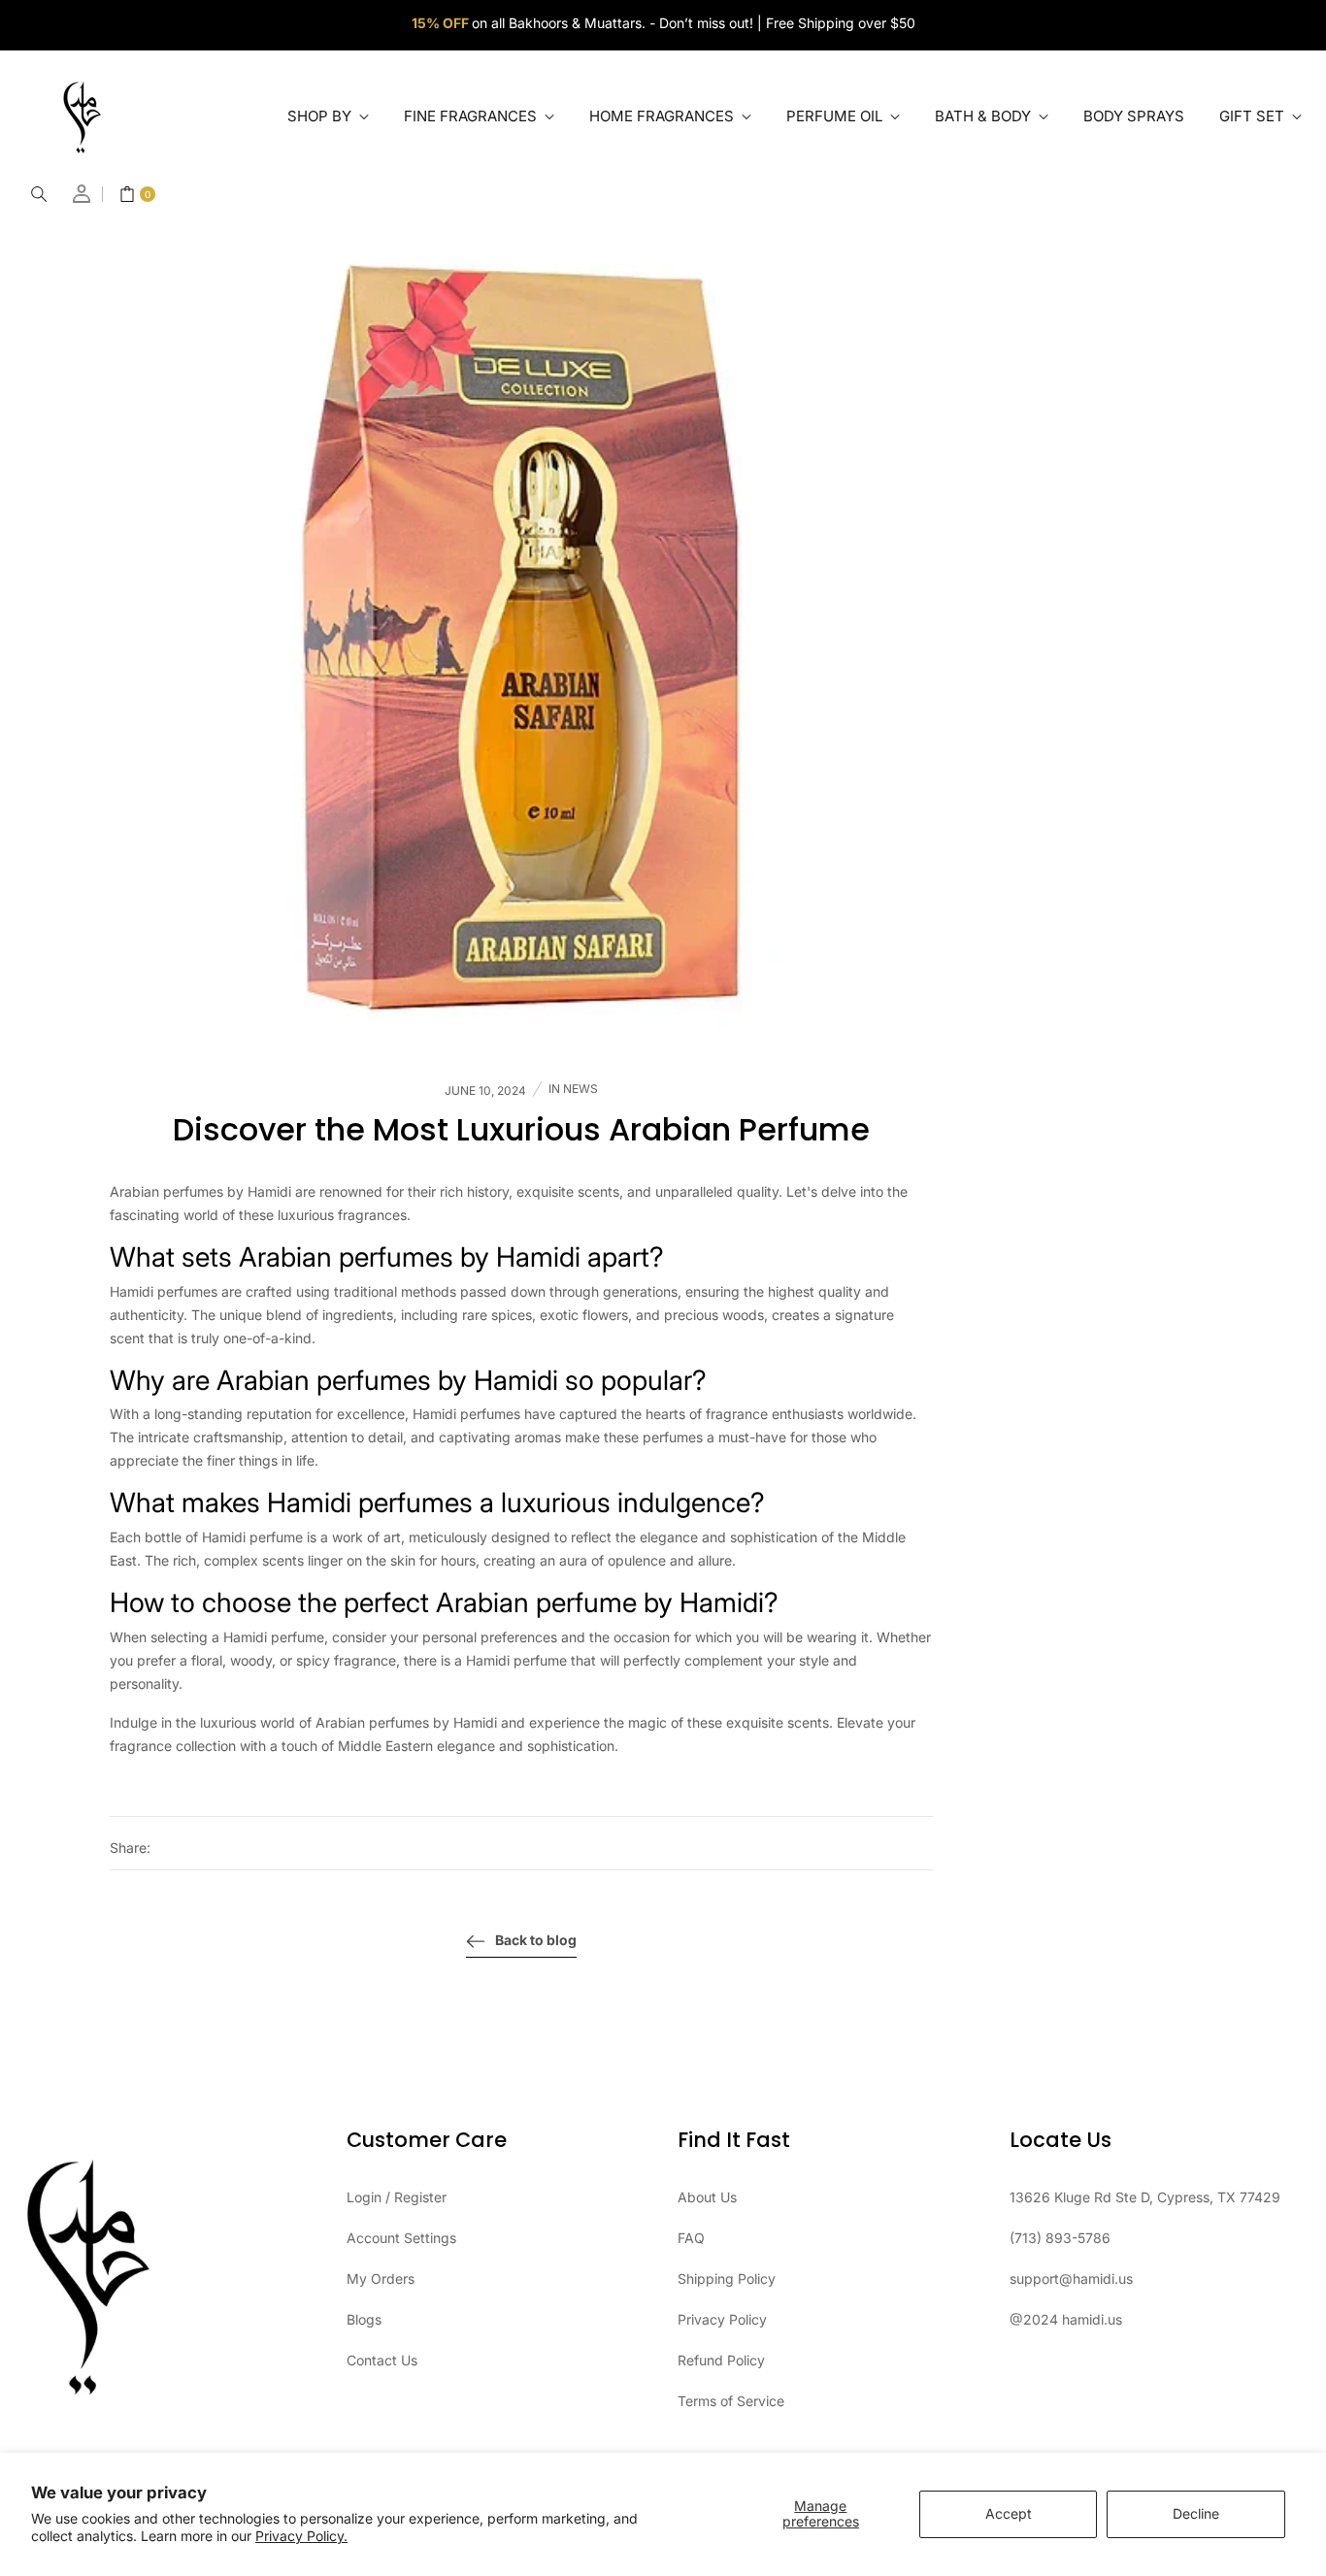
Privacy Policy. (301, 2536)
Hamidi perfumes (370, 1503)
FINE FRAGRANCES (472, 116)
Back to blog (536, 1940)
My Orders (381, 2279)
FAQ (691, 2238)
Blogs (364, 2319)
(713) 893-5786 (1060, 2238)
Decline (1196, 2513)
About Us (707, 2197)
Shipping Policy (727, 2279)
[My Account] (83, 194)
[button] (39, 194)
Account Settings (401, 2238)
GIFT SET (1254, 116)
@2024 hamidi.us (1066, 2319)
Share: (130, 1848)
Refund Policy (721, 2360)
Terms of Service (731, 2401)
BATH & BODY (985, 116)
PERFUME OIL (836, 116)
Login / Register (397, 2197)
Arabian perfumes (346, 1257)
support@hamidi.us (1071, 2279)
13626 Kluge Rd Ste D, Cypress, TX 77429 (1145, 2197)
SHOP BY (321, 116)
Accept (1009, 2513)
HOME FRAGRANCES (663, 116)
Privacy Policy (722, 2319)
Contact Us (382, 2360)
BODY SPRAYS (1134, 116)
